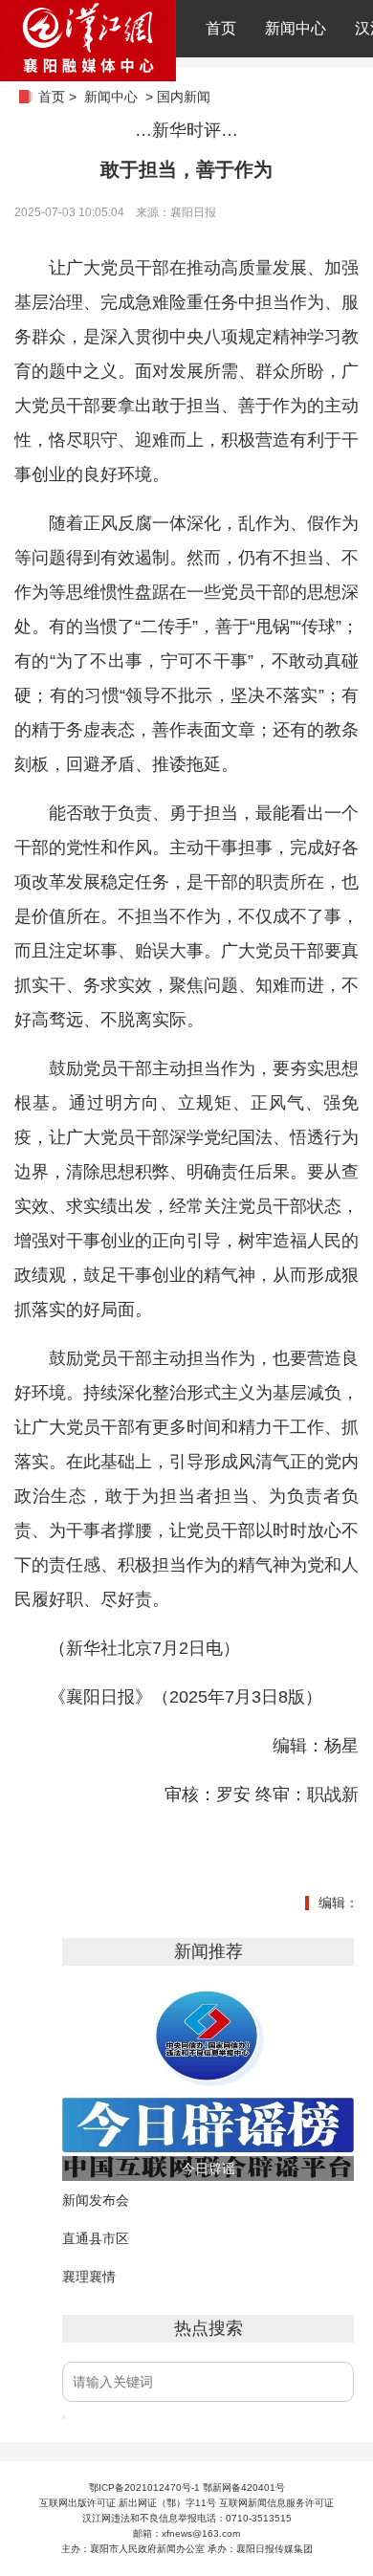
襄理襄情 (89, 2277)
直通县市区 (96, 2238)
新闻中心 (296, 28)
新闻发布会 (96, 2200)
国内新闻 (184, 97)
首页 (221, 28)
